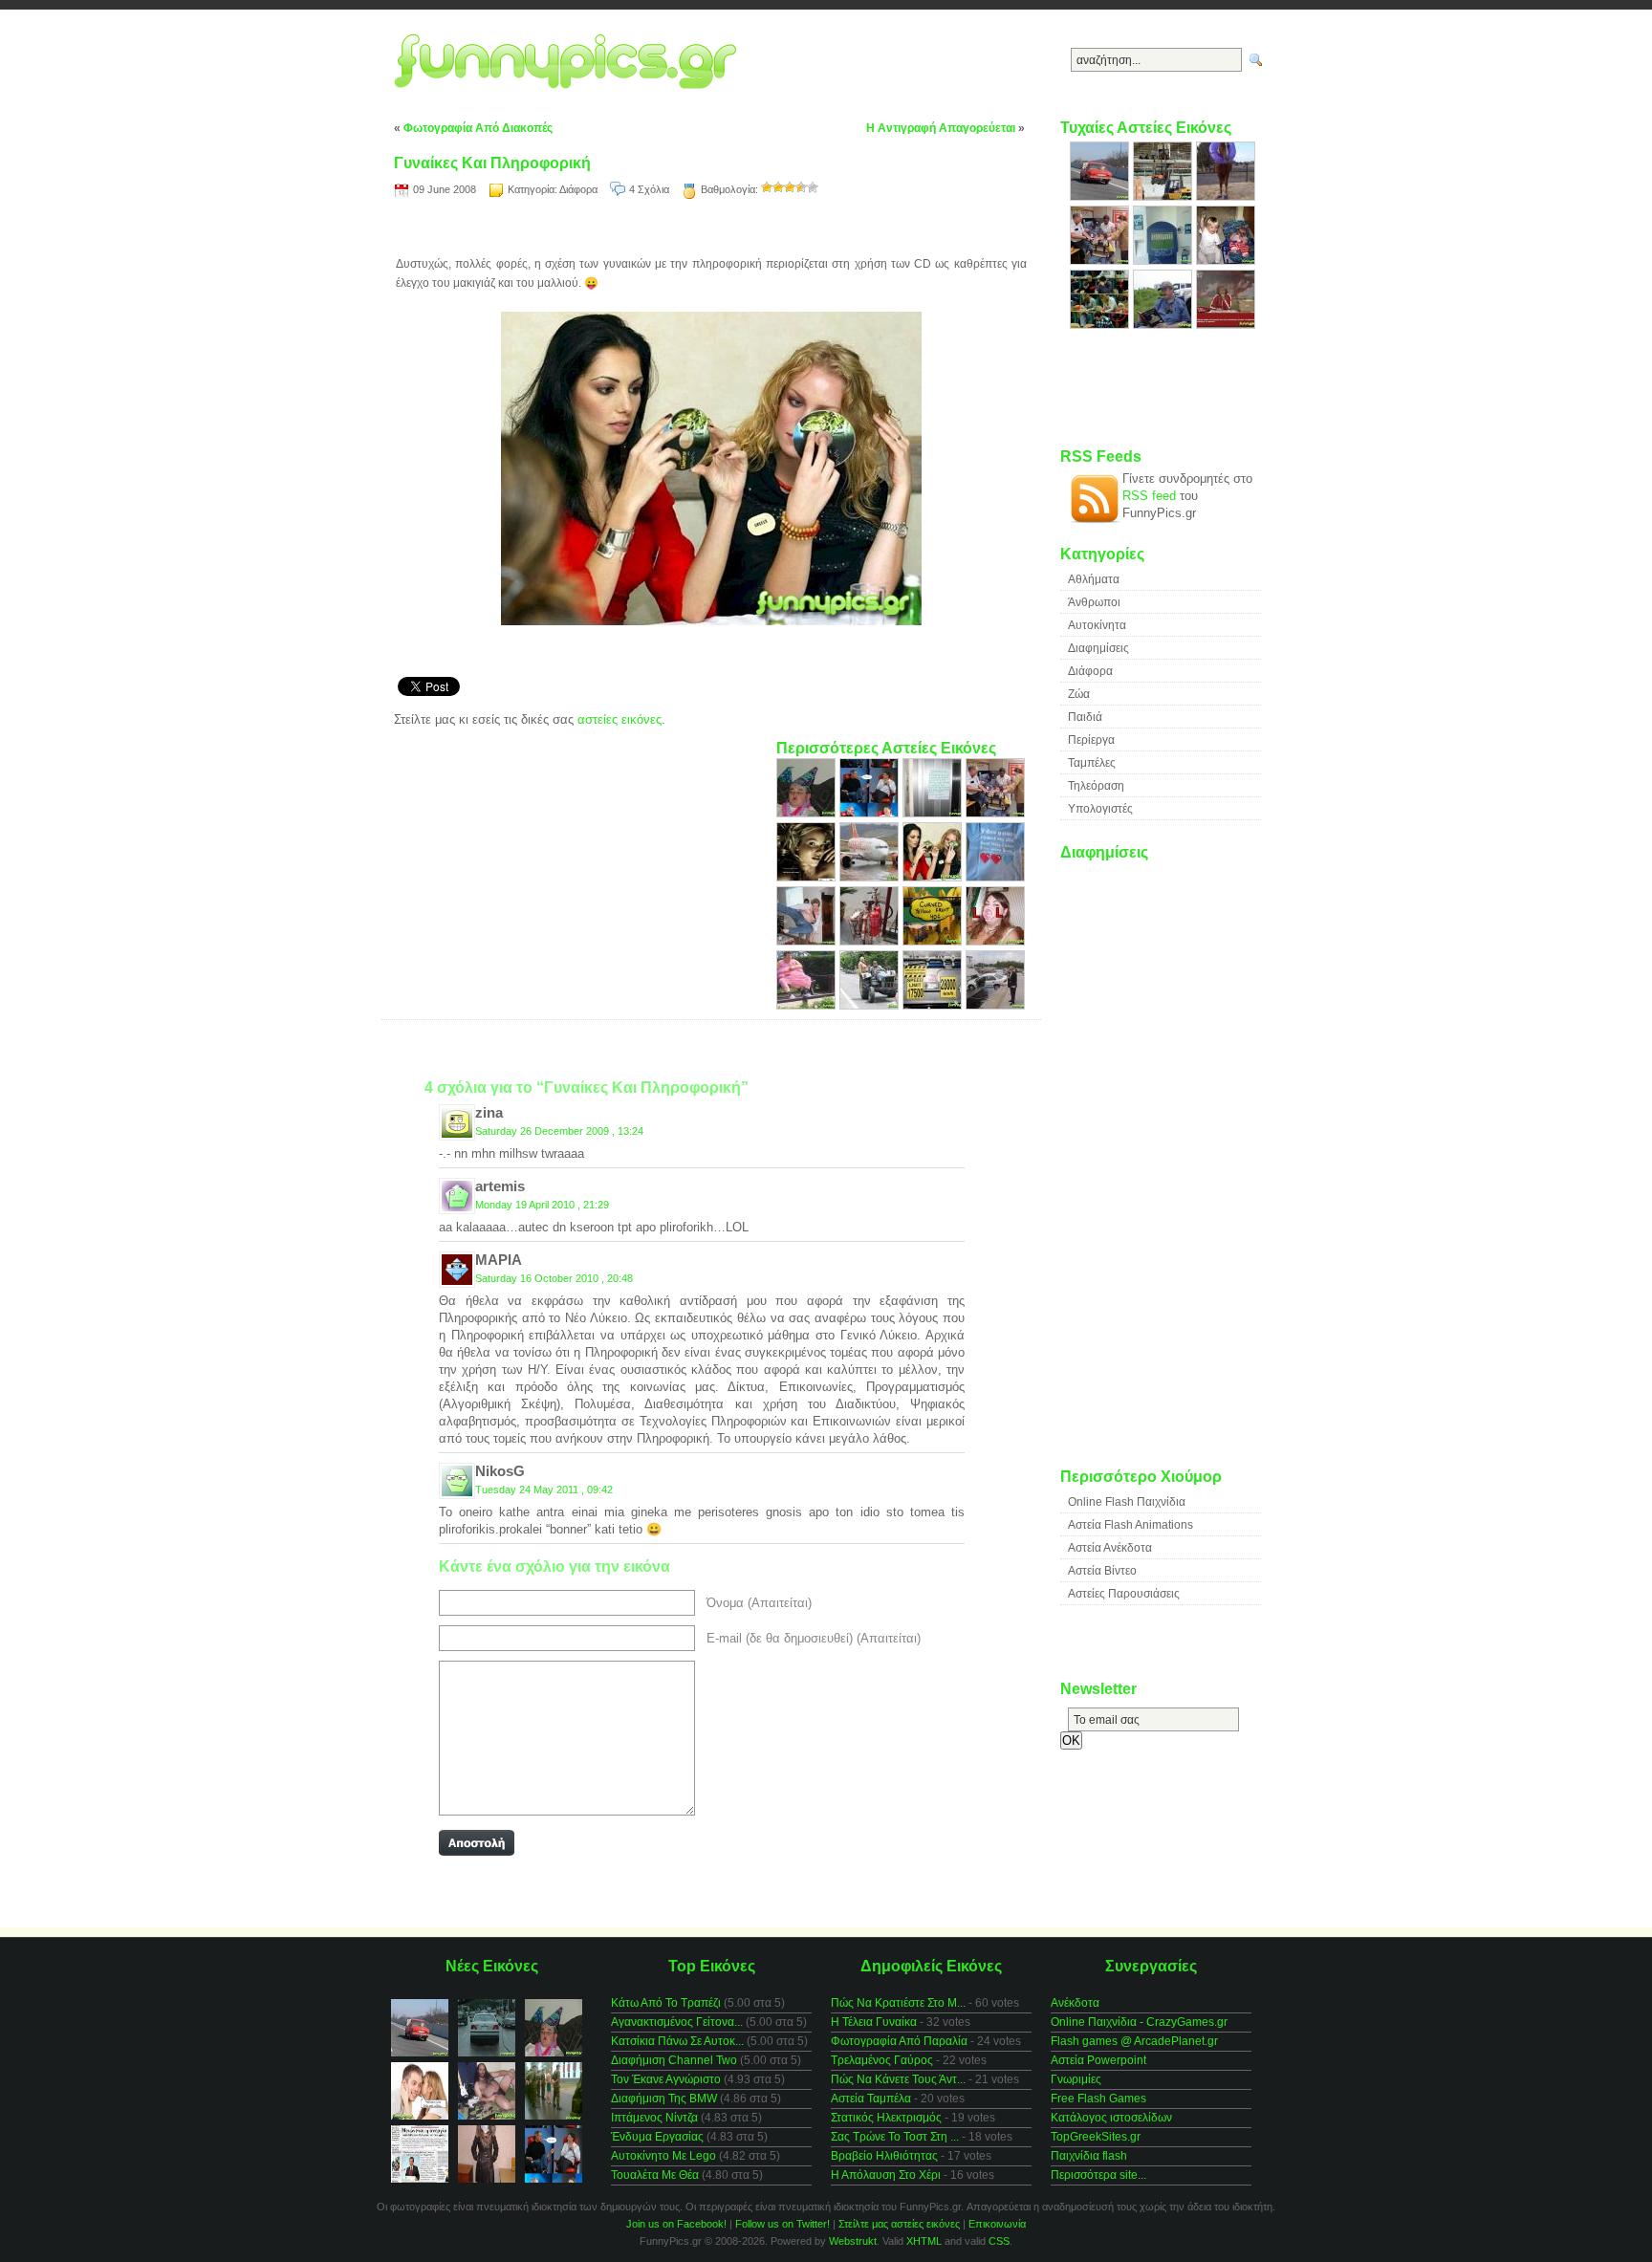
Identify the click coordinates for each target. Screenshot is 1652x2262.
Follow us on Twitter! (783, 2224)
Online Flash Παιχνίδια (1127, 1502)
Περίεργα (1091, 740)
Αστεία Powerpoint (1098, 2060)
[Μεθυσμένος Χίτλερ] (808, 813)
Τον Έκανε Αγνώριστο (666, 2079)
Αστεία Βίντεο (1102, 1571)
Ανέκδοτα (1075, 2003)
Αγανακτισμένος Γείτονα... (677, 2022)
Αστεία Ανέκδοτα (1110, 1548)
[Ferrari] (1101, 196)
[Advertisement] (711, 230)
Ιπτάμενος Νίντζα (654, 2118)
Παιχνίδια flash (1089, 2156)
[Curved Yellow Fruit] (934, 941)
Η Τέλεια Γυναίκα (874, 2022)
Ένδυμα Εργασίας (657, 2137)
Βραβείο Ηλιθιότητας (884, 2156)
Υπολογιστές (1100, 809)
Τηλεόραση (1096, 786)
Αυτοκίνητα (1097, 625)
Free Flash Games (1098, 2099)
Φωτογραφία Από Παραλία (899, 2041)
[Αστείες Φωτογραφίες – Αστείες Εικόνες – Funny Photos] (571, 62)
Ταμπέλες (1092, 763)
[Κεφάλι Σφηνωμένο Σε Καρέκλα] (995, 813)
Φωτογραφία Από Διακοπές (478, 128)
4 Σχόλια (649, 189)
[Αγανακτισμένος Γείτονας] (934, 813)
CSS (999, 2241)
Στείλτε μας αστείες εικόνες (899, 2224)
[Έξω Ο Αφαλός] (808, 1005)
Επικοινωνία (997, 2224)
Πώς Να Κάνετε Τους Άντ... (898, 2079)
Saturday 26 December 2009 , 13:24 (559, 1131)
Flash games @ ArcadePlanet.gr (1134, 2041)
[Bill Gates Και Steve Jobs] (871, 813)
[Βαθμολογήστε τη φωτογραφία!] (767, 187)
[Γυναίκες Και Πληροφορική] (934, 877)
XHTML (924, 2241)
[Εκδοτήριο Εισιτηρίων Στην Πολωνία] (1164, 261)
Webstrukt (853, 2241)
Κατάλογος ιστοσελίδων (1111, 2118)
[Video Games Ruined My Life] (995, 877)
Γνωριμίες (1076, 2079)
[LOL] (995, 941)
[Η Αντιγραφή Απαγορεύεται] (1101, 325)
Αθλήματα (1094, 579)
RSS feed (1149, 496)
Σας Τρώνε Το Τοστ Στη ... (895, 2137)
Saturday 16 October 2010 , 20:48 (554, 1278)
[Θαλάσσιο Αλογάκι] (1226, 196)
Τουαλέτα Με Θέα (655, 2175)
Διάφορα (578, 189)
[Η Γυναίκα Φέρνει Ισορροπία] (871, 1005)
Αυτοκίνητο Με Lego (663, 2156)
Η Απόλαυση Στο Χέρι (886, 2175)
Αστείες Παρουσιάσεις (1124, 1594)
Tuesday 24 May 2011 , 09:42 (544, 1490)
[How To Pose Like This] (1164, 325)
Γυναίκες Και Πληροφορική (492, 163)
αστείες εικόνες (619, 719)
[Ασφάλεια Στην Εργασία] (1164, 196)
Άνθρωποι (1094, 602)
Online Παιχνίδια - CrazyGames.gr (1139, 2022)
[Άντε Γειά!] (1226, 325)
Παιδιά (1085, 717)
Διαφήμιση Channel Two (674, 2060)
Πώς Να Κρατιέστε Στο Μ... (898, 2003)
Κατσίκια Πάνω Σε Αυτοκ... (677, 2041)
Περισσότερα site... (1098, 2175)
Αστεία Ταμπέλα (871, 2099)
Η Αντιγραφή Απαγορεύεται (941, 128)
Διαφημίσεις (1098, 648)
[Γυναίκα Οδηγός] (995, 1005)
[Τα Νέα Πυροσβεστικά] (871, 941)
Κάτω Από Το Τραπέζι (666, 2003)
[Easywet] (871, 877)
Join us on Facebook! (676, 2224)
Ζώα (1079, 694)
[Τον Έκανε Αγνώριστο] (1226, 261)
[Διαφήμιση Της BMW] (808, 877)
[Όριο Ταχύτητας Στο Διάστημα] (934, 1005)
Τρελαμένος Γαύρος (882, 2060)
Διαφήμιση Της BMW (664, 2099)
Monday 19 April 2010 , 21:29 (542, 1205)
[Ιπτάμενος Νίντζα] (808, 941)
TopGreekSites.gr (1096, 2137)
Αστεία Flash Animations (1130, 1525)
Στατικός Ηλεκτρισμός (886, 2118)
